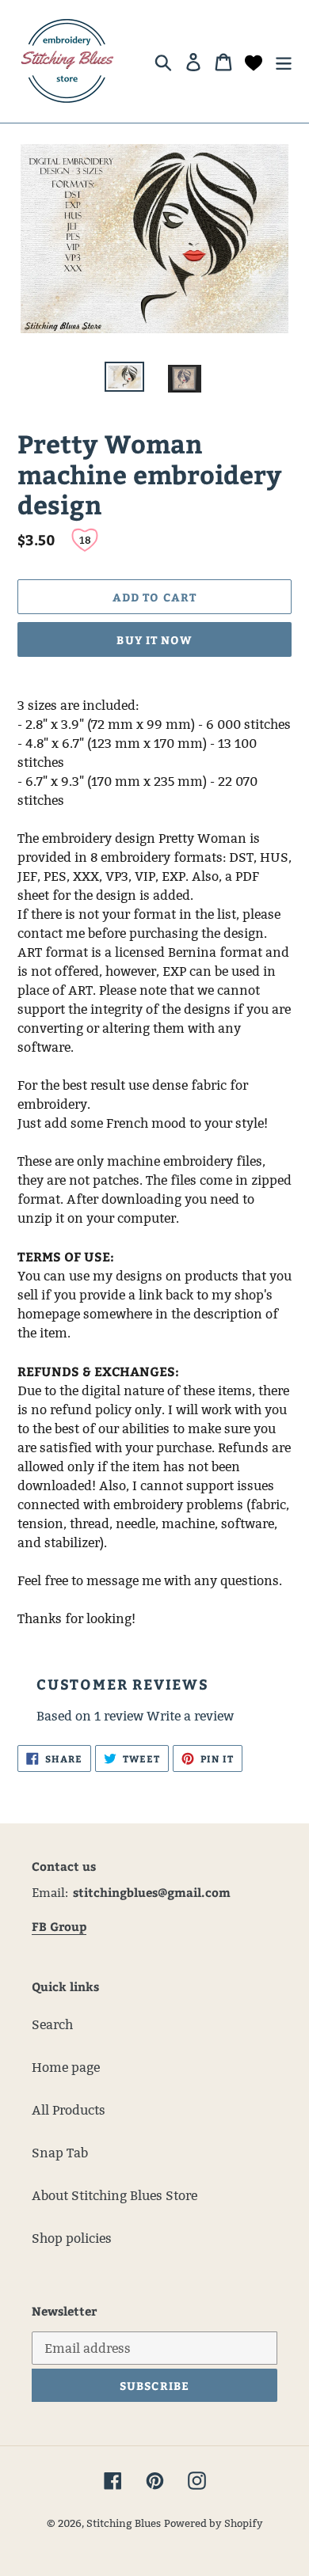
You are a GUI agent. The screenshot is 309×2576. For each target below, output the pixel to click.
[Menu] (284, 61)
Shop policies (72, 2238)
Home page (66, 2068)
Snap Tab (60, 2153)
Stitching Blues (124, 2523)
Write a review (190, 1716)
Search (52, 2025)
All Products (69, 2110)
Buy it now (154, 640)
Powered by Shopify (214, 2523)
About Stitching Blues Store (114, 2196)
